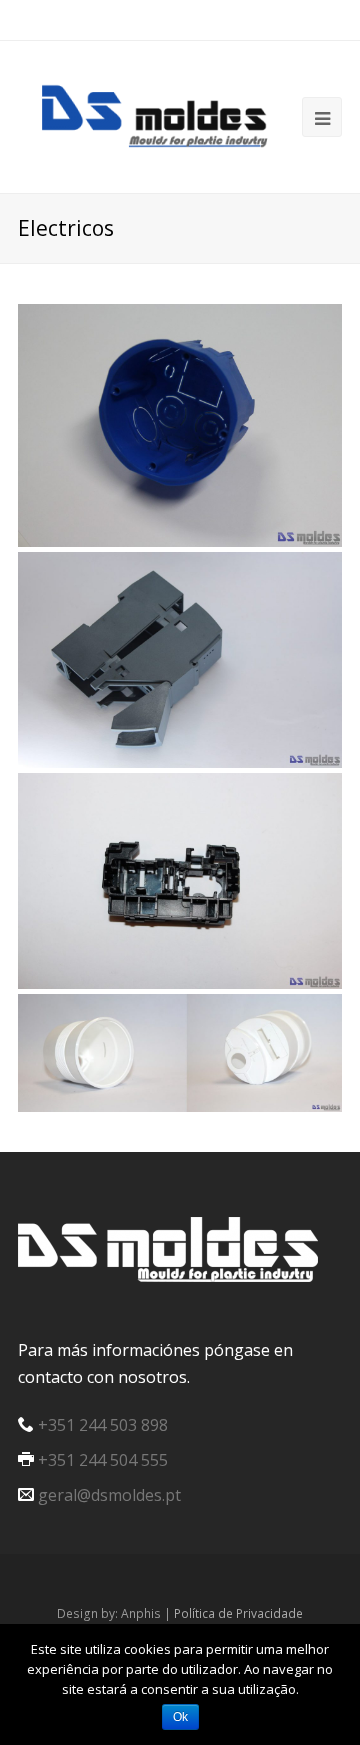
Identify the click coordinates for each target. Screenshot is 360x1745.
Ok (180, 1717)
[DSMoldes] (168, 113)
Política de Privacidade (238, 1613)
